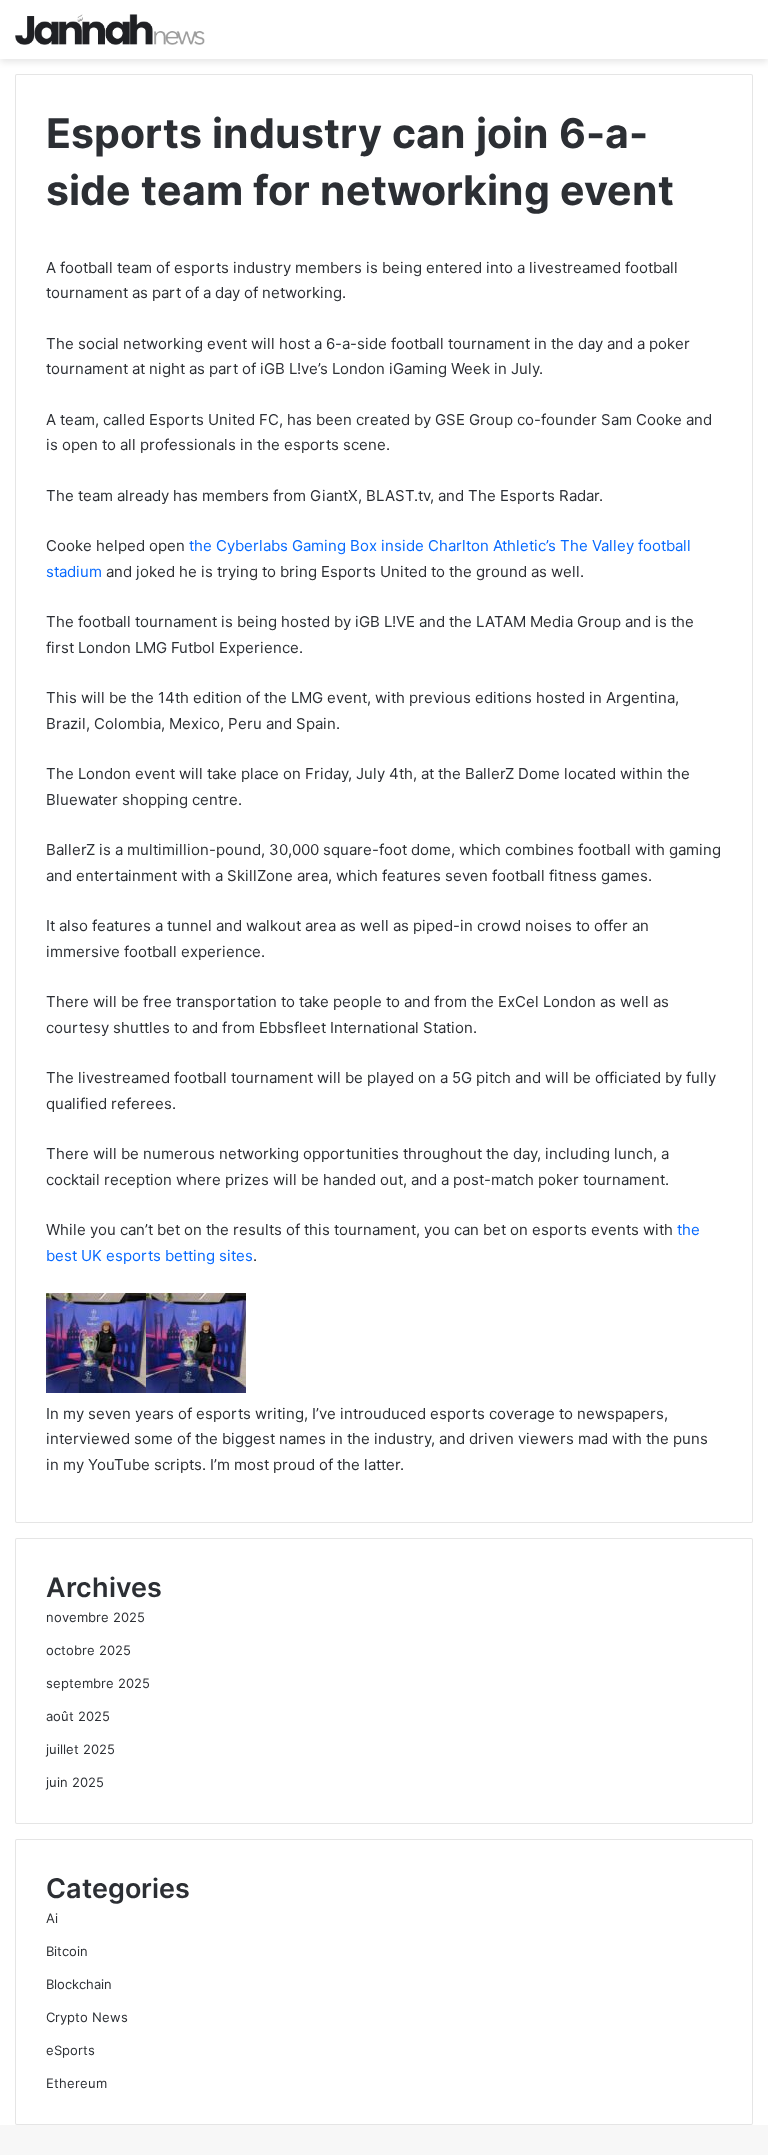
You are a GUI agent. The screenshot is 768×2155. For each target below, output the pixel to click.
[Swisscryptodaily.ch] (110, 29)
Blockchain (79, 1984)
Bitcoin (67, 1951)
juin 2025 (75, 1782)
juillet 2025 (80, 1749)
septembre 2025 (98, 1683)
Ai (52, 1918)
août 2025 (78, 1716)
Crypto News (87, 2017)
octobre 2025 (88, 1650)
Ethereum (76, 2083)
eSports (70, 2050)
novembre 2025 (95, 1617)
